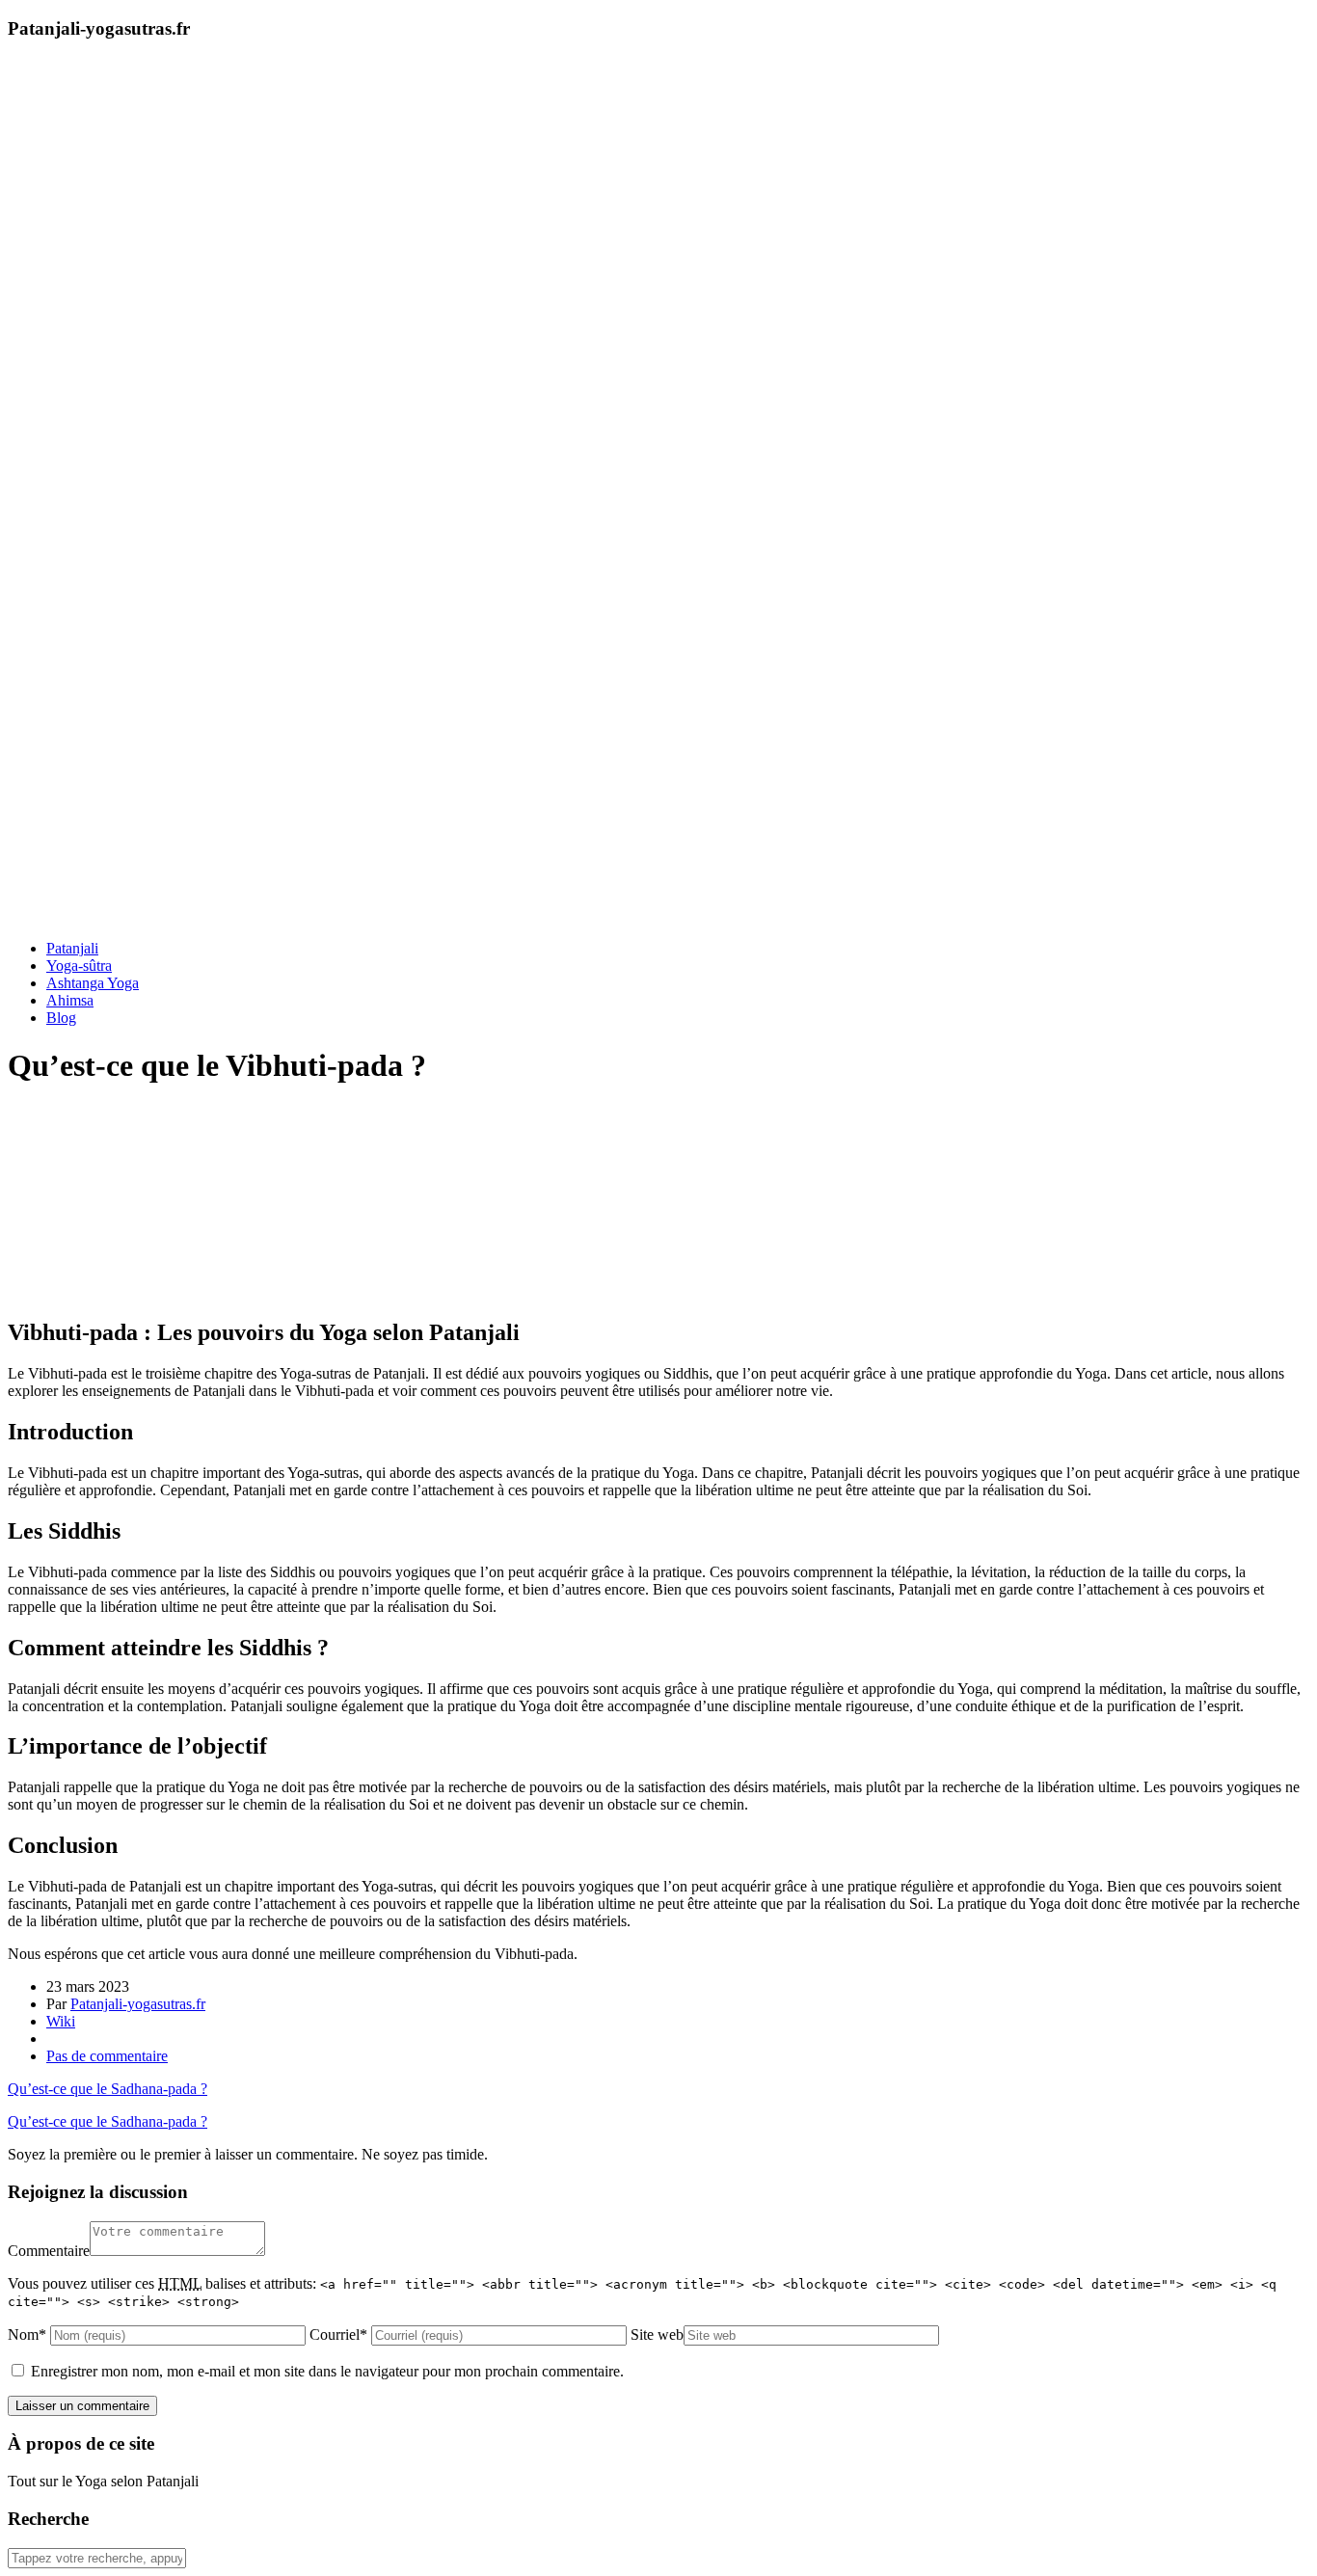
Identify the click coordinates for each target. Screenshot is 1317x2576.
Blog (61, 1018)
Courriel (338, 2334)
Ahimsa (70, 1000)
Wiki (61, 2021)
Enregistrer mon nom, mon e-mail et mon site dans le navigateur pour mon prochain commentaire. (327, 2371)
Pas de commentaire (107, 2056)
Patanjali (72, 948)
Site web (657, 2334)
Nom (27, 2334)
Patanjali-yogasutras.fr (138, 2004)
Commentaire (49, 2251)
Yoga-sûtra (79, 966)
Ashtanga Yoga (93, 983)
